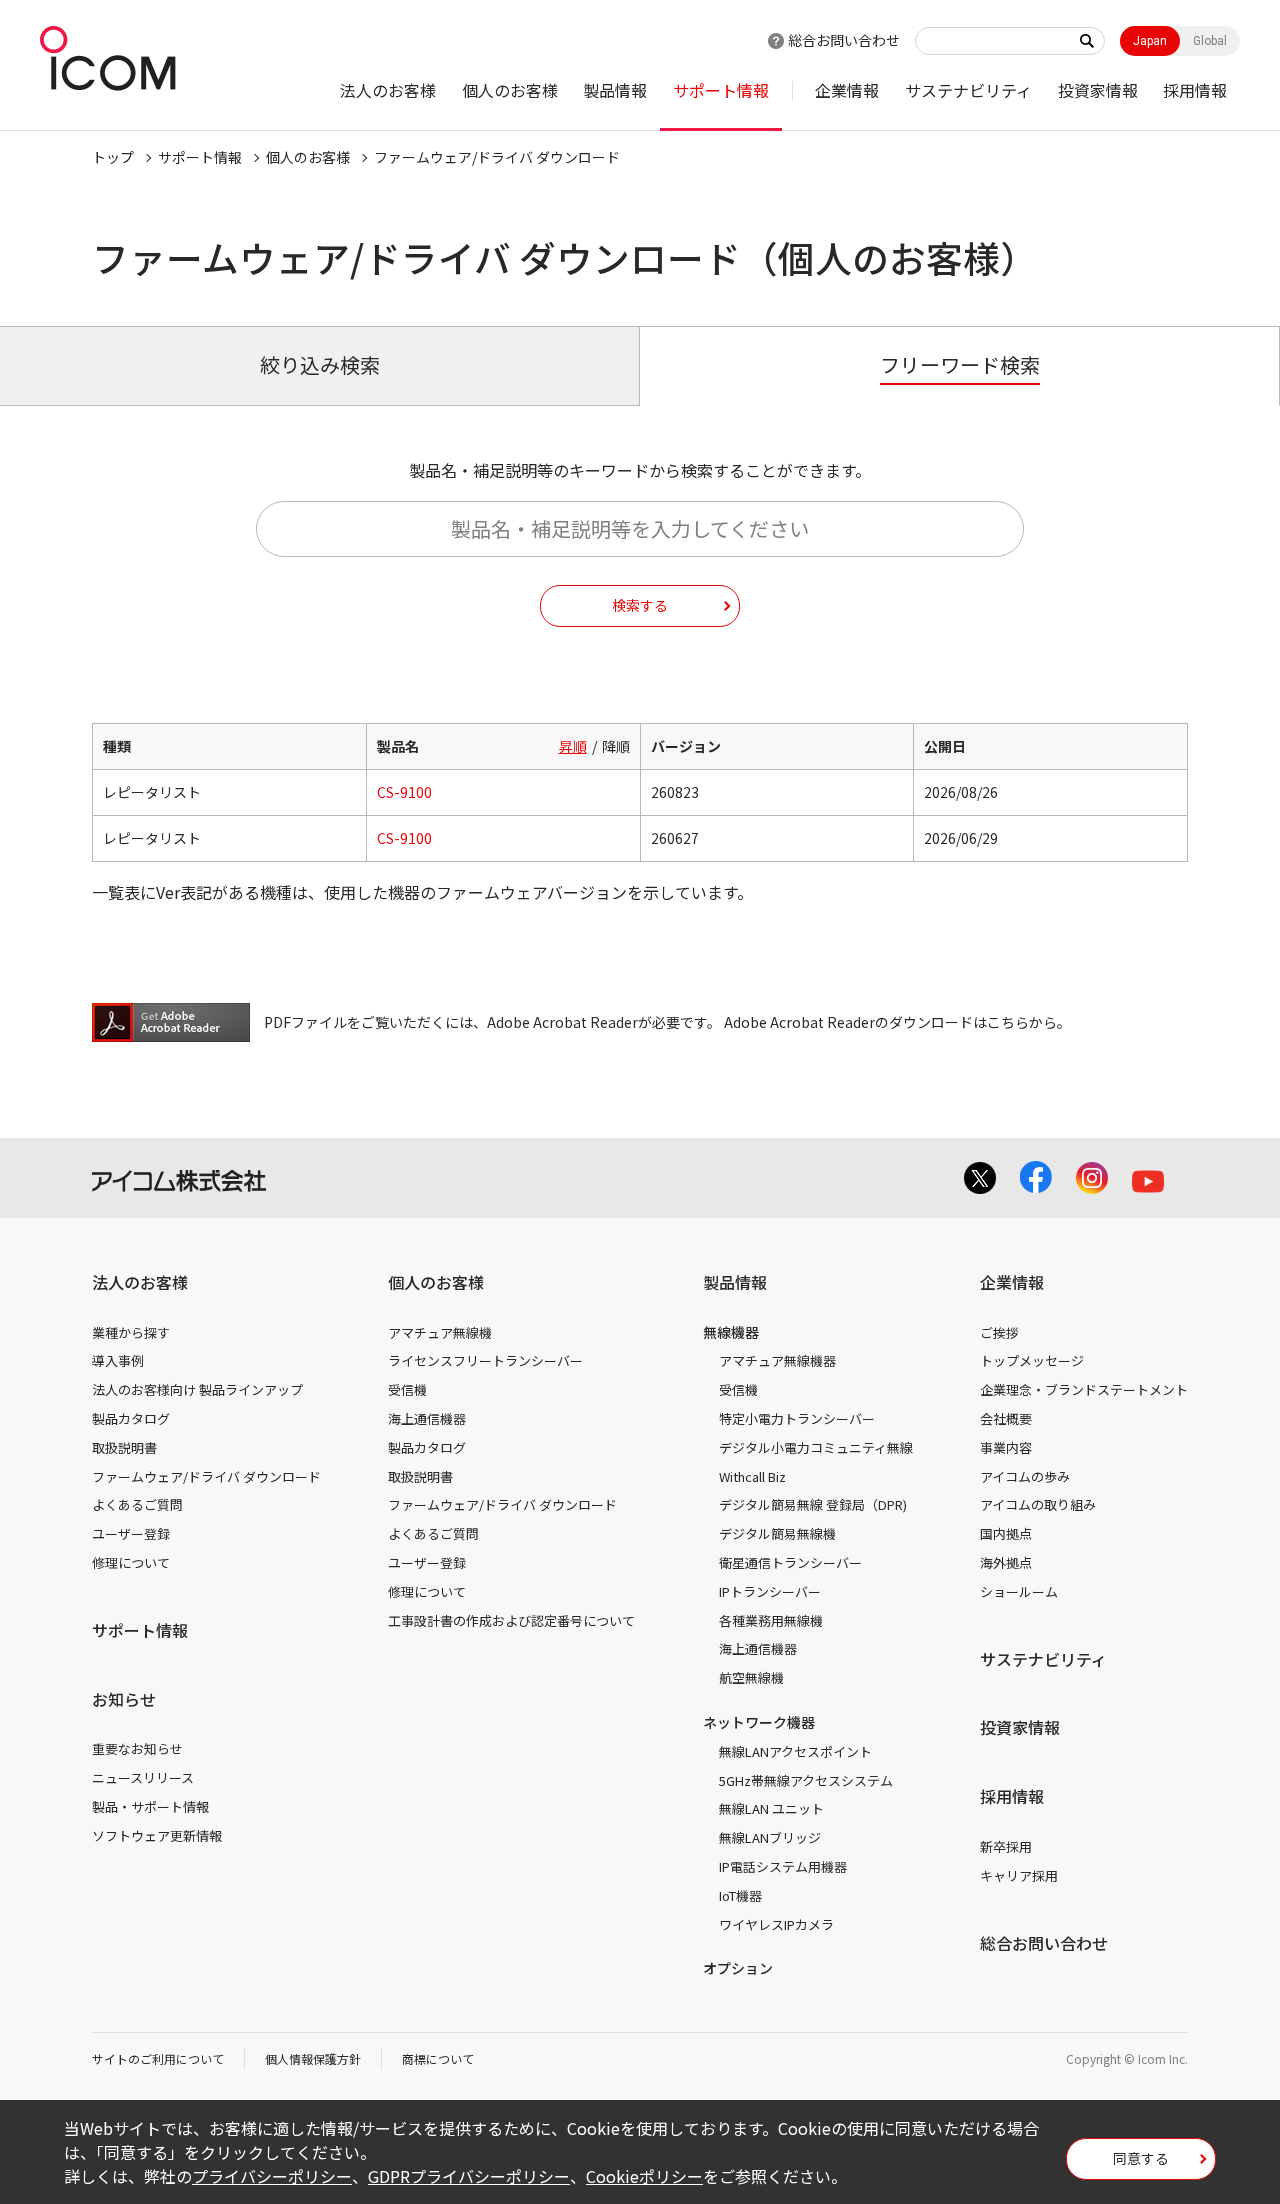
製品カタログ (131, 1418)
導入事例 (118, 1360)
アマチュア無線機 (440, 1332)
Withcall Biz (752, 1476)
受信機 (407, 1389)
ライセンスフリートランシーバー (485, 1360)
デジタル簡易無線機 (777, 1533)
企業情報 (847, 90)
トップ (113, 157)
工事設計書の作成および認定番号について (511, 1620)
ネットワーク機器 (759, 1722)
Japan (1150, 41)
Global (1210, 41)
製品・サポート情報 (150, 1806)
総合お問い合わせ (844, 40)
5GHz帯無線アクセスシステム (806, 1780)
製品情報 (615, 90)
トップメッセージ (1032, 1360)
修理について (131, 1562)
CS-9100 (404, 792)
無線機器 (731, 1332)
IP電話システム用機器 (783, 1866)
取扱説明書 (124, 1447)
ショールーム (1019, 1591)
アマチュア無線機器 (777, 1360)
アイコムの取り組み (1038, 1504)
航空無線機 (751, 1677)
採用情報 (1195, 90)
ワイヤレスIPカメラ (776, 1924)
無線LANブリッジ (770, 1837)
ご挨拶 (999, 1332)
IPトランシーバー (770, 1591)
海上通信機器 (427, 1418)
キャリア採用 (1019, 1875)
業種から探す (131, 1332)
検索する (640, 605)
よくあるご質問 (137, 1504)
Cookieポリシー (644, 2176)
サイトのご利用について (158, 2058)
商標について (438, 2058)
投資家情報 (1098, 90)
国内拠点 (1006, 1533)
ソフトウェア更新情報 (157, 1835)
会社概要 (1006, 1418)
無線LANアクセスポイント (795, 1751)
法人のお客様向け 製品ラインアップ (197, 1389)
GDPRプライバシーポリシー (469, 2176)
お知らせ (124, 1699)
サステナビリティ (968, 90)
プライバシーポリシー (272, 2176)
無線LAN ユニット (771, 1808)
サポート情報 (721, 90)
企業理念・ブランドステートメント (1084, 1389)
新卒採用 (1006, 1846)
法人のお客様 (388, 90)
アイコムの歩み (1025, 1476)
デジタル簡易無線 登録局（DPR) (813, 1504)
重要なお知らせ (137, 1748)
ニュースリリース (143, 1777)
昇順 (573, 746)
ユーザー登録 (131, 1533)
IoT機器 (740, 1895)
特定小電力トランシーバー (797, 1418)
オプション (738, 1968)
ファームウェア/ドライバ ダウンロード (206, 1476)
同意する (1141, 2158)
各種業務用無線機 (771, 1620)
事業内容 (1006, 1447)
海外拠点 (1006, 1562)
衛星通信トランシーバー (790, 1562)
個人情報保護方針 (313, 2058)
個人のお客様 (510, 90)
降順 (616, 746)
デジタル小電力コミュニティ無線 (816, 1447)
